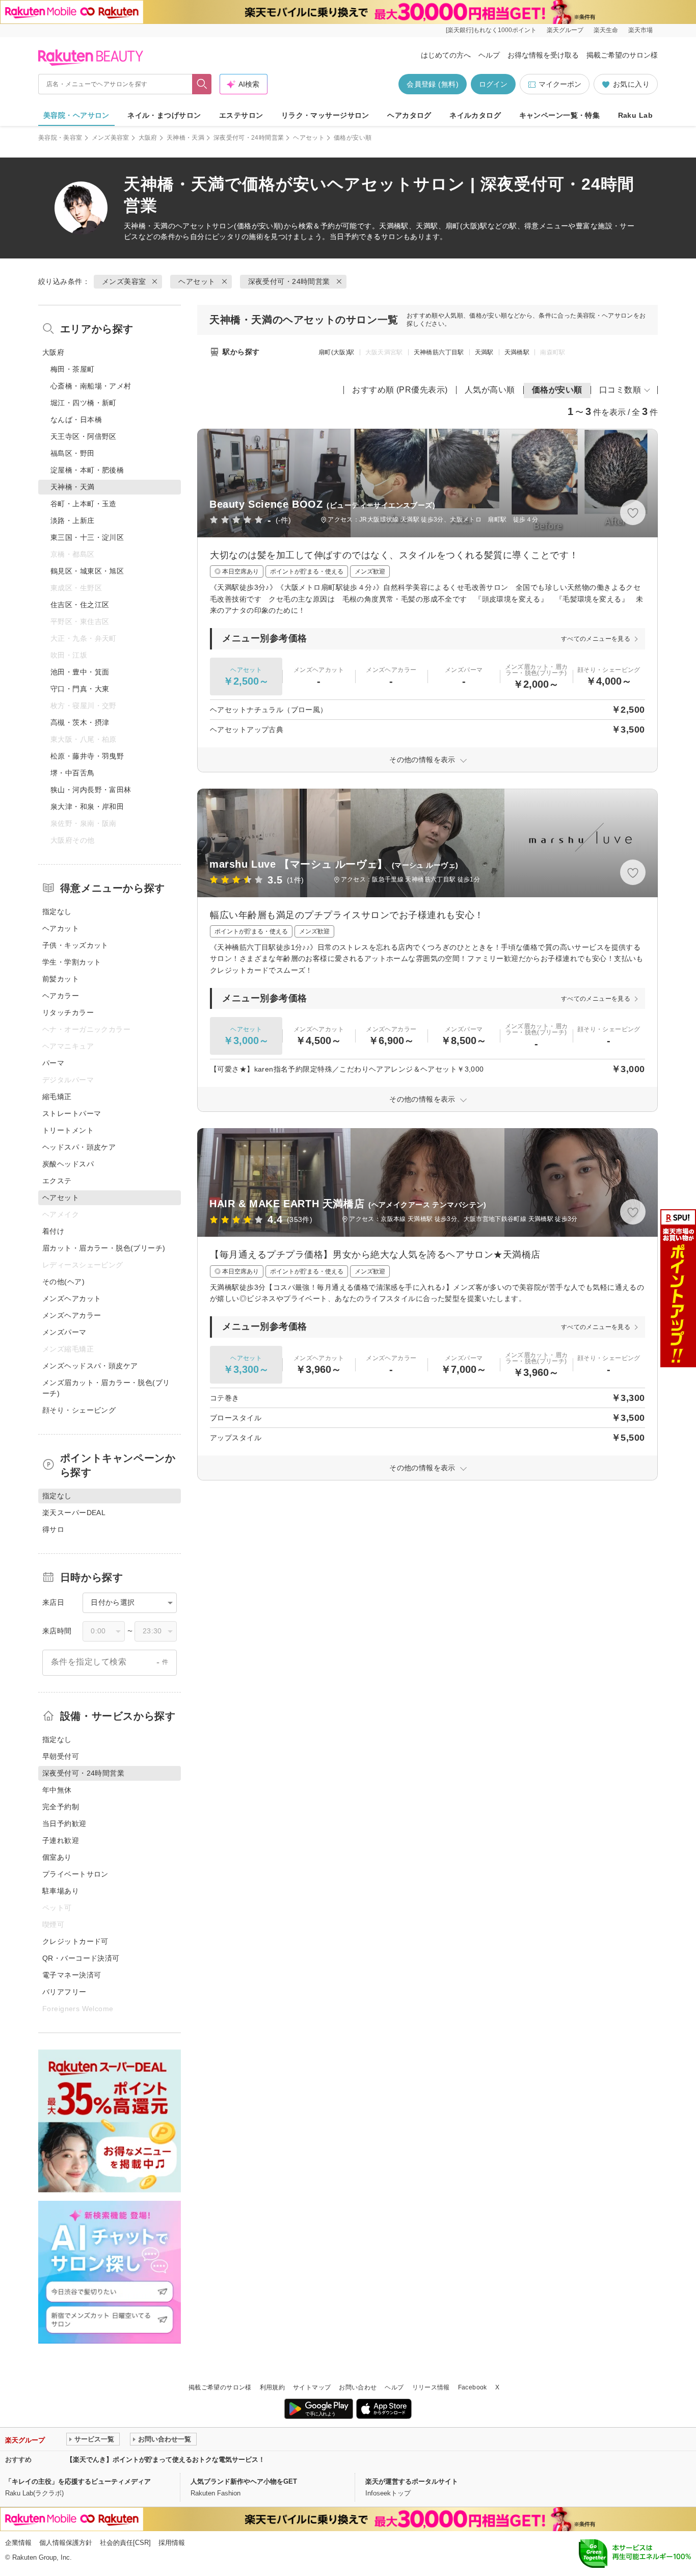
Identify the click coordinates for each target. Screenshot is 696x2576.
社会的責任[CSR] (125, 2543)
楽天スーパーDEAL (74, 1513)
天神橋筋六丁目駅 (439, 352)
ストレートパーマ (72, 1113)
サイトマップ (312, 2387)
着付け (53, 1231)
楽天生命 (606, 30)
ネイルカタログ (475, 115)
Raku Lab (635, 115)
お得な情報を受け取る (543, 55)
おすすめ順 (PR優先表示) (400, 390)
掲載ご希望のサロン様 (622, 55)
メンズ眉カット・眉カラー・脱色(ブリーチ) (106, 1388)
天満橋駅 (517, 352)
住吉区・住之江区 (80, 605)
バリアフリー (64, 1992)
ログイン (493, 84)
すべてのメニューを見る (596, 639)
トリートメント (68, 1130)
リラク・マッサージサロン (325, 115)
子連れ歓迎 (61, 1840)
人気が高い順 (490, 390)
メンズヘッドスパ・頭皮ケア (90, 1366)
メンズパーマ (64, 1332)
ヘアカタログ (409, 115)
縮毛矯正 (57, 1097)
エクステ (57, 1181)
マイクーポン (560, 84)
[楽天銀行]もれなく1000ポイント (491, 30)
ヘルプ (489, 55)
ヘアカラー (61, 996)
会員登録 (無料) (433, 84)
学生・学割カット (72, 962)
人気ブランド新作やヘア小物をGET (244, 2481)
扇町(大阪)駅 (337, 352)
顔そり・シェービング (79, 1410)
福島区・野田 (73, 453)
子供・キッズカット (75, 945)
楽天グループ (565, 30)
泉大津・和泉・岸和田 (87, 806)
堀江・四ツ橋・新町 (84, 403)
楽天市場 (640, 30)
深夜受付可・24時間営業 (249, 138)
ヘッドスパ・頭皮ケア (79, 1147)
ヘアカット (61, 928)
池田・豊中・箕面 (80, 672)
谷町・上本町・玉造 (84, 504)
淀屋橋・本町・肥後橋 (87, 470)
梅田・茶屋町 (73, 369)
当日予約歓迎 (64, 1824)
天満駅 (484, 352)
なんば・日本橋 (76, 420)
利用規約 (272, 2387)
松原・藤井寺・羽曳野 (87, 756)
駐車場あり (61, 1891)
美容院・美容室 (60, 138)
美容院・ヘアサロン (76, 115)
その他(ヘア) (63, 1282)
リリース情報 (431, 2387)
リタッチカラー (68, 1012)
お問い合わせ (358, 2387)
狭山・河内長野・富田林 (91, 790)
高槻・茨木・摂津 (80, 722)
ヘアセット (309, 138)
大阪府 (148, 138)
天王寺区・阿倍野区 (84, 436)
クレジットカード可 (75, 1941)
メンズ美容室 (111, 138)
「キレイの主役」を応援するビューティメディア (78, 2481)
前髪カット (61, 979)
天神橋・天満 (185, 138)
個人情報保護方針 (66, 2543)
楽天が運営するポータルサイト (412, 2481)
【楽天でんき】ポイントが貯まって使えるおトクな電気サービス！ (166, 2460)
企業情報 (18, 2543)
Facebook (473, 2387)
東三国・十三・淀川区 (87, 537)
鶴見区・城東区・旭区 (87, 571)
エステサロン (241, 115)
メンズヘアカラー (72, 1315)
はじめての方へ (446, 55)
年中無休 (57, 1790)
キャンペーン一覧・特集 (560, 115)
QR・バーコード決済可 (81, 1958)
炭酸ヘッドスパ (68, 1164)
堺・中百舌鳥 (73, 773)
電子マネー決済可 (72, 1975)
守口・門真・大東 (80, 689)
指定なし (57, 912)
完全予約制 (61, 1807)
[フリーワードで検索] (202, 84)
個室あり (57, 1857)
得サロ (53, 1529)
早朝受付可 (61, 1756)
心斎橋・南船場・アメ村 (91, 386)
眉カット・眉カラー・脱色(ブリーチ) (104, 1248)
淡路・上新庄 (73, 521)
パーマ (53, 1063)
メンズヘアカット (72, 1298)
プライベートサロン (75, 1874)
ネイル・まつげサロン (164, 115)
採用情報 (172, 2543)
